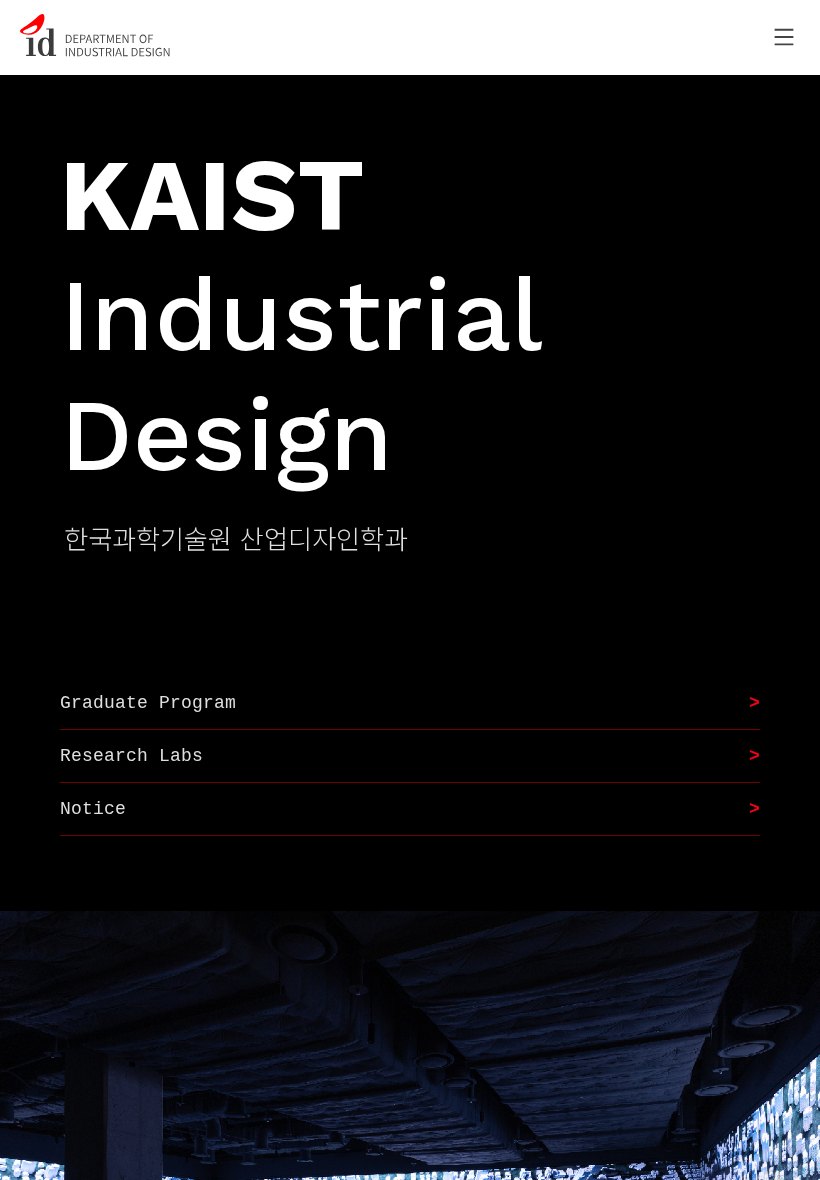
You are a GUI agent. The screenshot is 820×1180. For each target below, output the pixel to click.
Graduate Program (148, 703)
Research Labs (131, 756)
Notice (93, 809)
